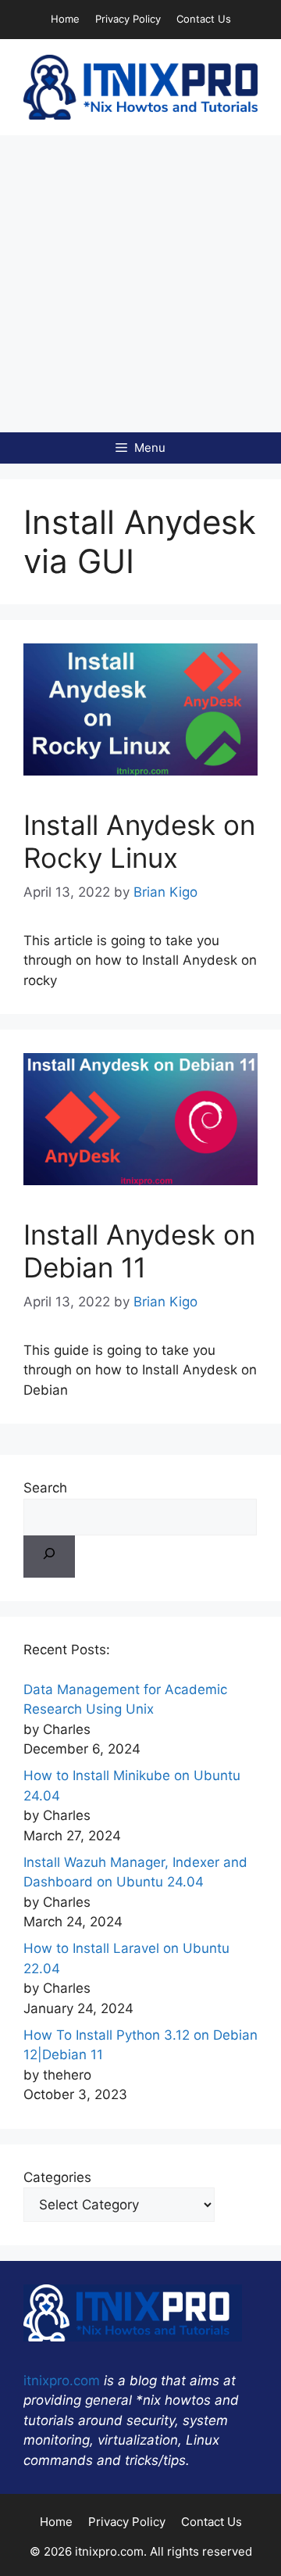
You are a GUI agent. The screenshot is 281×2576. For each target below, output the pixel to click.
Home (65, 19)
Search (45, 1488)
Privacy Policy (128, 19)
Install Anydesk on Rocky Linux (139, 841)
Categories (57, 2177)
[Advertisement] (140, 284)
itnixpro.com (62, 2381)
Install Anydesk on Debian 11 (139, 1251)
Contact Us (204, 19)
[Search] (49, 1557)
